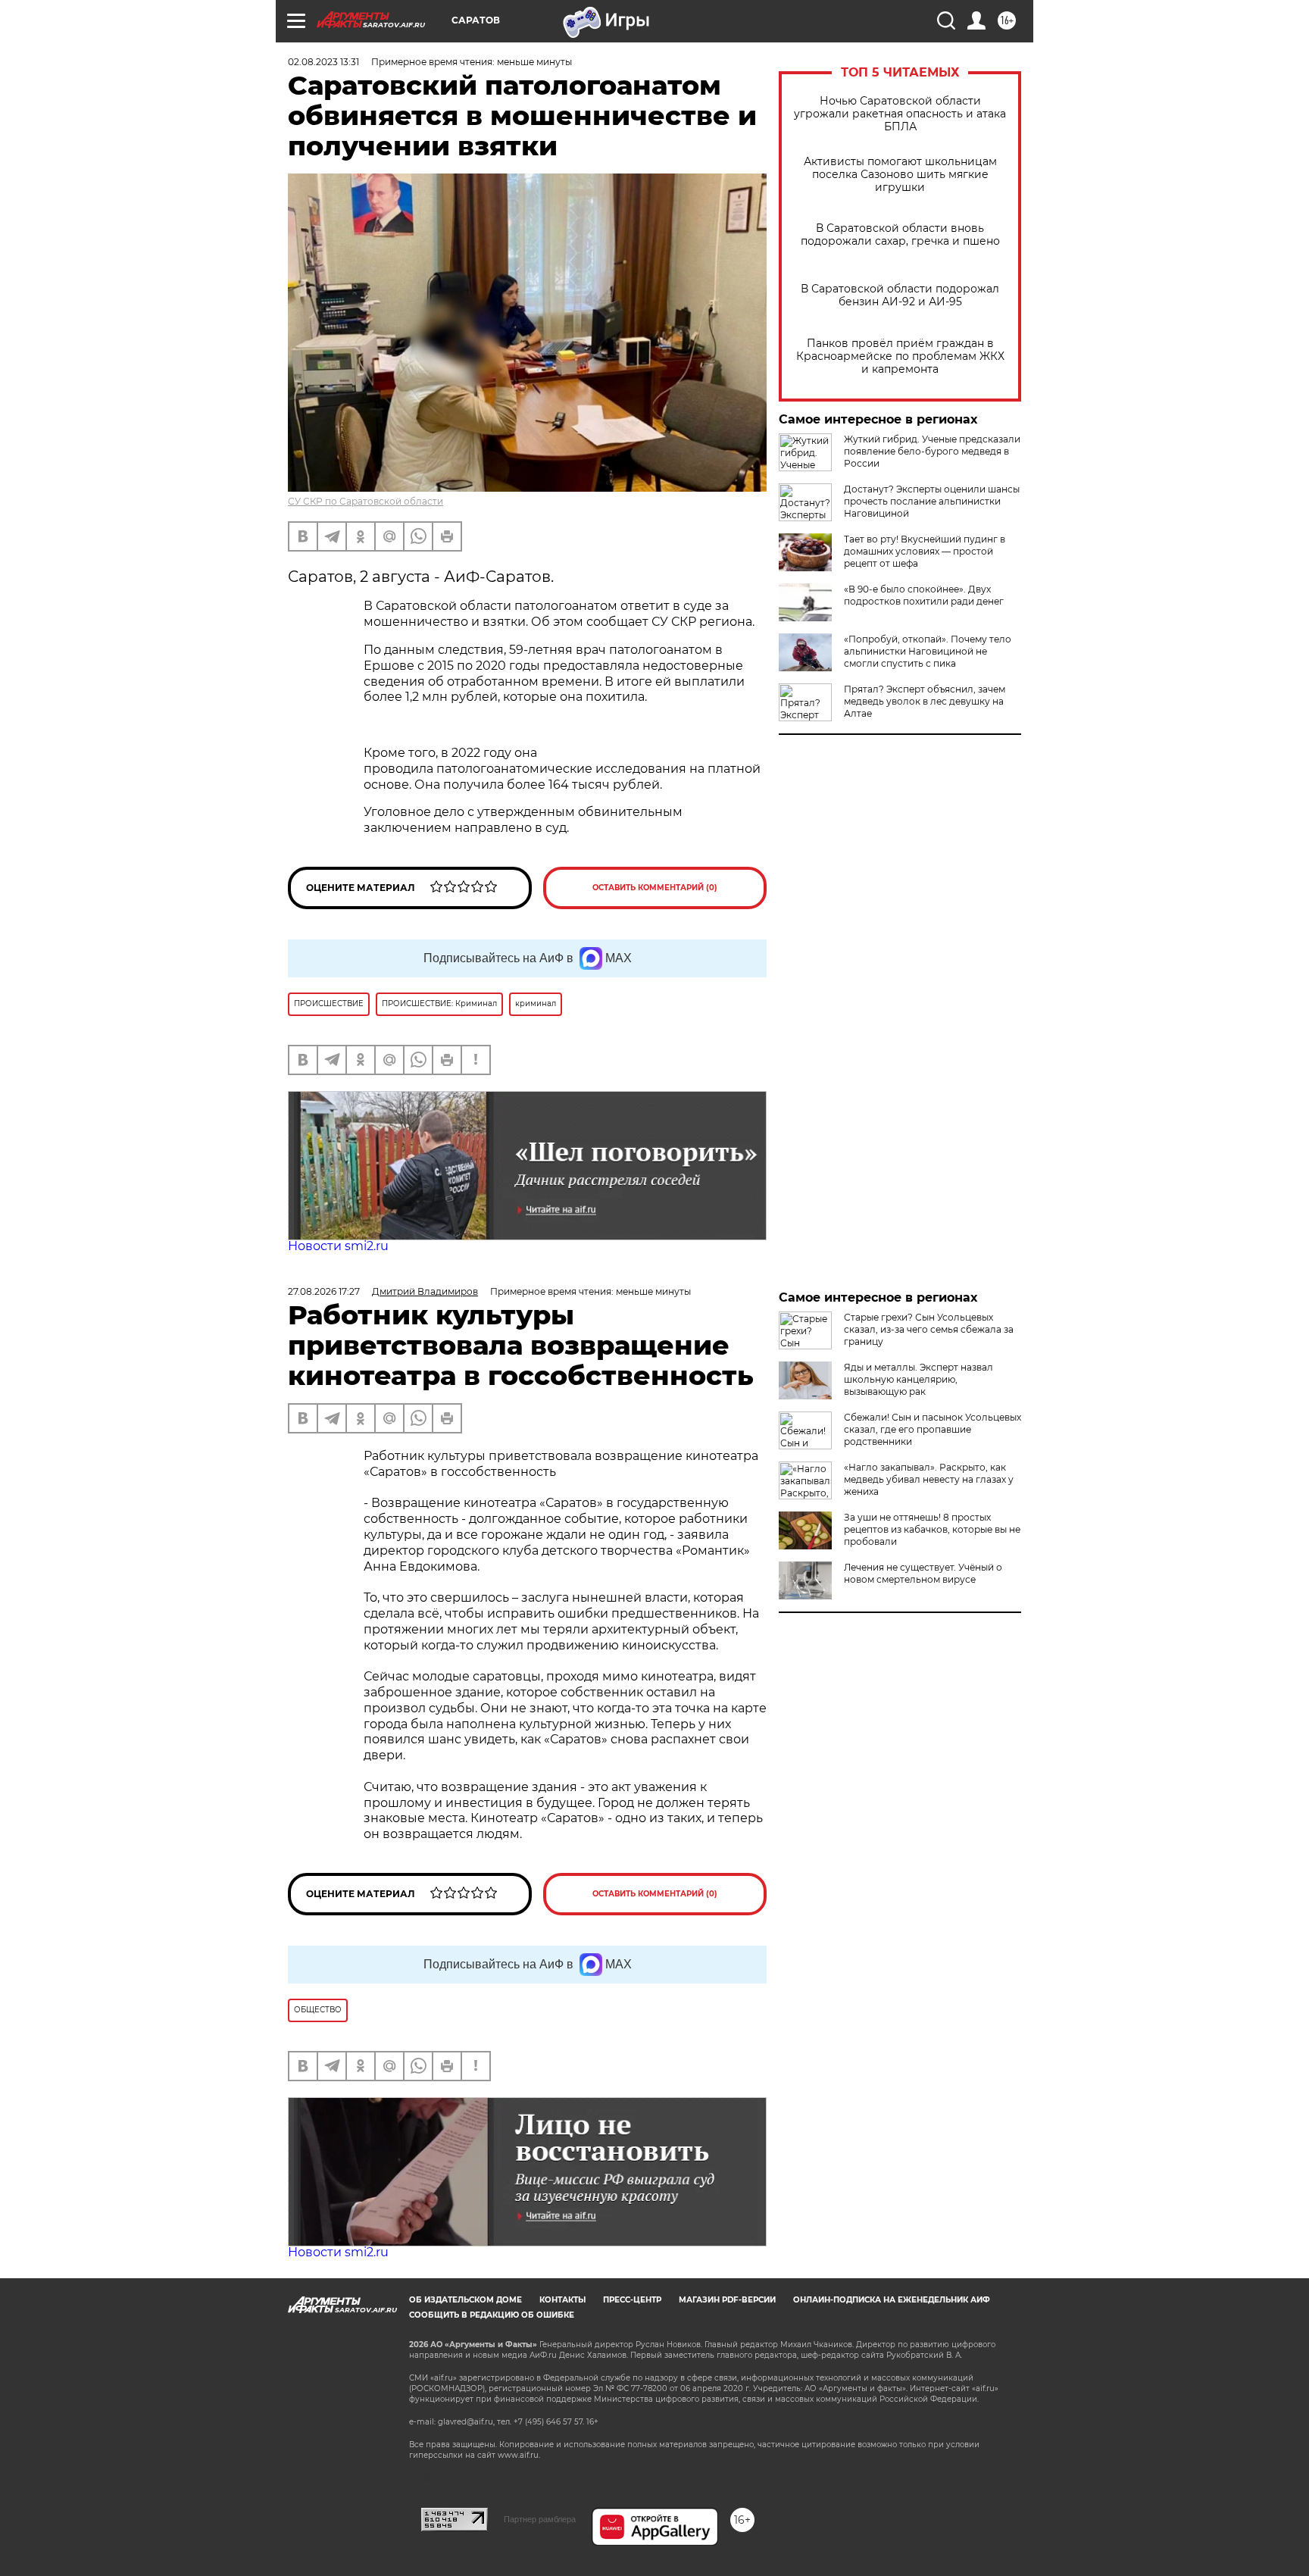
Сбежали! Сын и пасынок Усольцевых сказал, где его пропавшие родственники (933, 1429)
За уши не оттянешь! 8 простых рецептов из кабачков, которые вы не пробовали (932, 1529)
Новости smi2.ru (338, 1246)
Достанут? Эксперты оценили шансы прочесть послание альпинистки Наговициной (932, 501)
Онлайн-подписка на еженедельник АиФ (892, 2300)
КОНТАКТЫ (562, 2300)
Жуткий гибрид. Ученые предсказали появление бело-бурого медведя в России (932, 451)
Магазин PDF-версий (727, 2300)
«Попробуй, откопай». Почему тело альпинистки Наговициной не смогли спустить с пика (928, 651)
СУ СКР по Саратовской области (366, 501)
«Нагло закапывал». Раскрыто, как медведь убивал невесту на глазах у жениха (929, 1479)
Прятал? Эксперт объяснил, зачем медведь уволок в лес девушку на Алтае (925, 701)
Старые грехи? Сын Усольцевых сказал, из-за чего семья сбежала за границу (929, 1329)
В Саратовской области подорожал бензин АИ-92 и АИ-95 (900, 295)
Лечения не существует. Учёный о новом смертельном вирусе (923, 1573)
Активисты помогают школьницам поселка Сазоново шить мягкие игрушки (900, 175)
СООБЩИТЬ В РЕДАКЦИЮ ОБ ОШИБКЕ (492, 2315)
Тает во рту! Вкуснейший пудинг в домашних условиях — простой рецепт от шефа (925, 551)
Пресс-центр (632, 2300)
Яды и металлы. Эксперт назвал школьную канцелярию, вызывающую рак (918, 1379)
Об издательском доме (465, 2300)
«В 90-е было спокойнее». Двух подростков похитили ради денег (924, 595)
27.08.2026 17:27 (324, 1291)
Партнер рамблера (540, 2519)
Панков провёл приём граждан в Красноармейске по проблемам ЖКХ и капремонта (900, 356)
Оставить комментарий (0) (655, 888)
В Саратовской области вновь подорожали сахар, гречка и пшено (900, 235)
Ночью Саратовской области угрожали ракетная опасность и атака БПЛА (900, 114)
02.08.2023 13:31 (323, 62)
